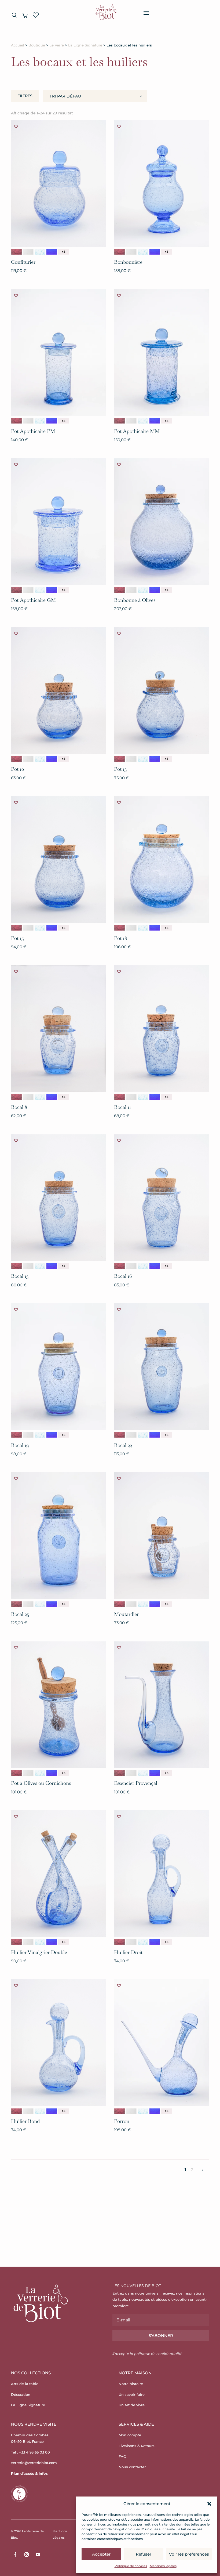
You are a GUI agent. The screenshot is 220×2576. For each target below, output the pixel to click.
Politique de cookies (131, 2566)
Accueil (18, 45)
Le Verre (57, 45)
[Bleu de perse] (52, 252)
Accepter (101, 2554)
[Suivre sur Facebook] (15, 2555)
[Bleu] (40, 252)
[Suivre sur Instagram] (27, 2555)
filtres (25, 96)
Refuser (144, 2554)
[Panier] (25, 15)
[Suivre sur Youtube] (38, 2555)
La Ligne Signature (85, 45)
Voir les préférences (189, 2554)
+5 (64, 252)
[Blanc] (28, 252)
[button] (209, 2504)
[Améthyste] (16, 252)
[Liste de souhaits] (36, 15)
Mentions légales (163, 2566)
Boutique (37, 45)
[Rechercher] (14, 15)
